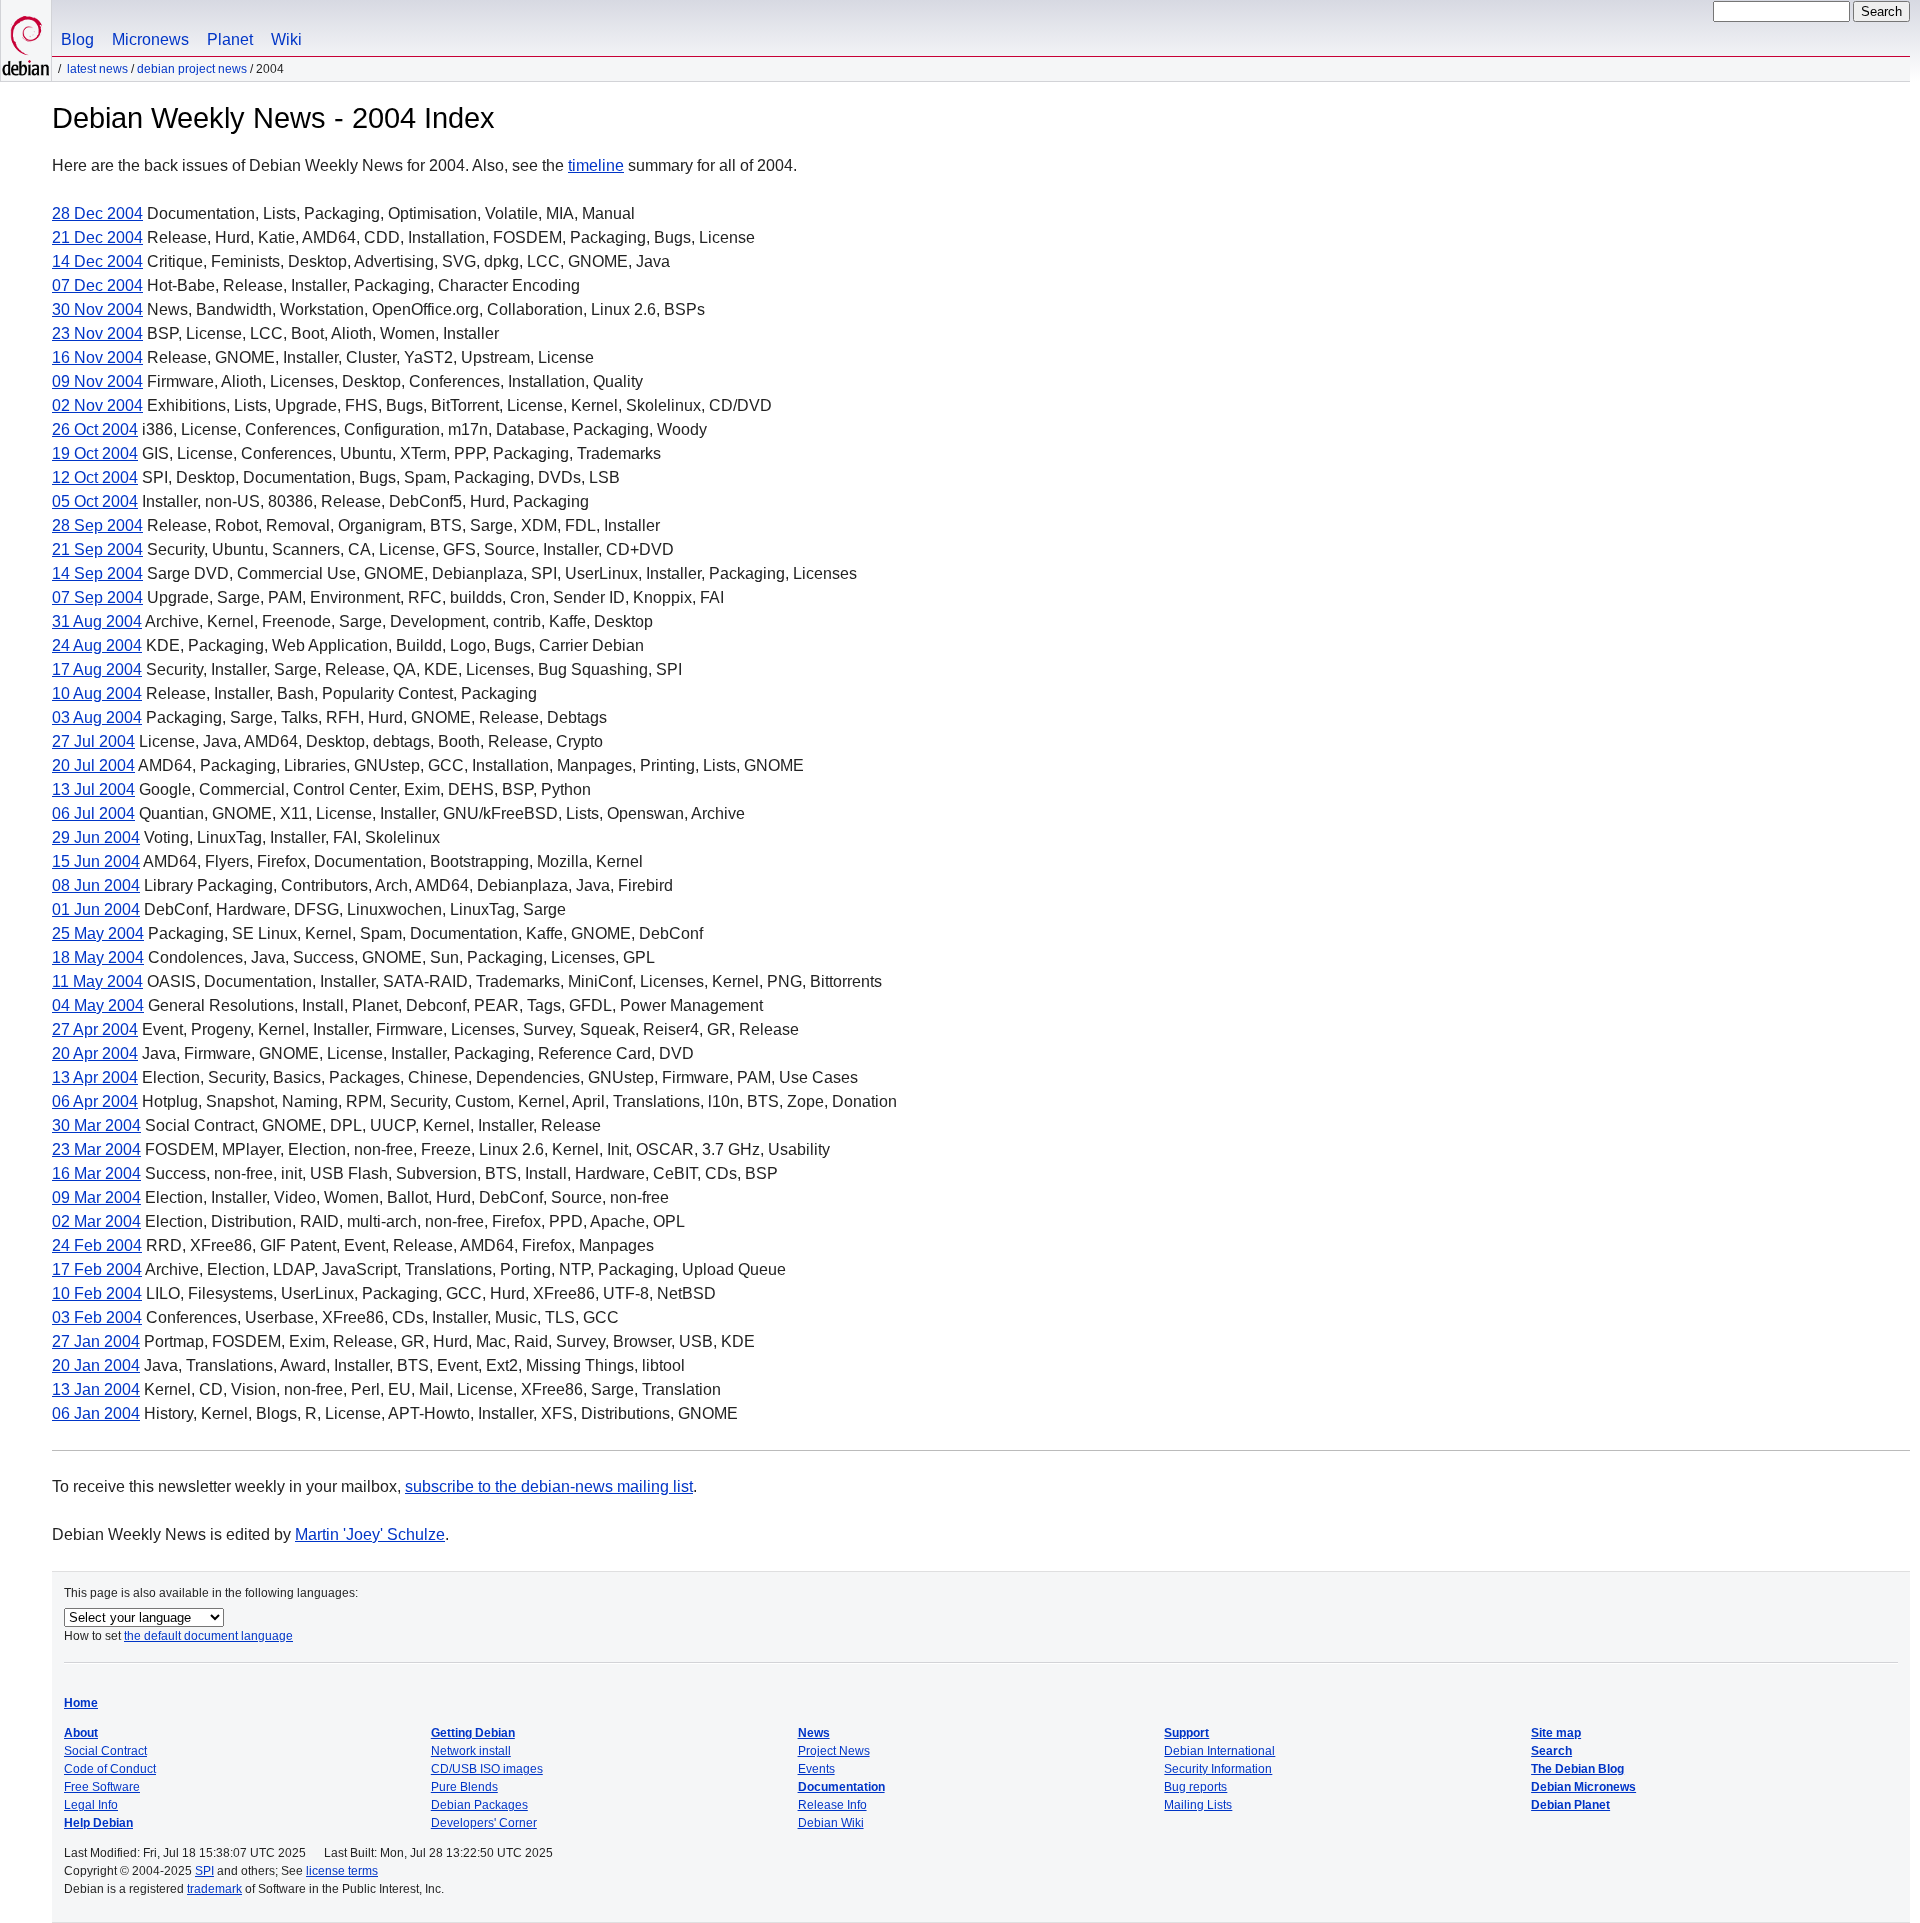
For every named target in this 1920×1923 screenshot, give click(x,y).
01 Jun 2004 (96, 909)
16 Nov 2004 (97, 357)
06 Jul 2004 (93, 813)
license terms (342, 1871)
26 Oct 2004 (95, 429)
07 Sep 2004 (97, 597)
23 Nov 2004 (97, 333)
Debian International (1219, 1751)
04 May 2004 (98, 1005)
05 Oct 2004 (95, 501)
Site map (1556, 1733)
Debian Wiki (831, 1823)
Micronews (150, 39)
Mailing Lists (1198, 1805)
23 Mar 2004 (96, 1149)
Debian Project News (192, 69)
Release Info (832, 1805)
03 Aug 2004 (97, 717)
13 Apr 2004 (95, 1077)
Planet (230, 39)
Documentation (841, 1787)
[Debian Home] (26, 40)
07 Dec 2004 (97, 285)
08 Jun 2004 (96, 885)
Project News (834, 1751)
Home (81, 1703)
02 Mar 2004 (96, 1221)
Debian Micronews (1583, 1787)
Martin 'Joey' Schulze (370, 1534)
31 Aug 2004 (97, 621)
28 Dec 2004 (97, 213)
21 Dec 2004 (97, 237)
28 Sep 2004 (97, 525)
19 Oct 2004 (95, 453)
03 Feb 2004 (97, 1317)
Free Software (102, 1787)
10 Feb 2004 (97, 1293)
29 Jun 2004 (96, 837)
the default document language (208, 1636)
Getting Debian (473, 1733)
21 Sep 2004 (97, 549)
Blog (77, 39)
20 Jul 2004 (93, 765)
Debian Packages (479, 1805)
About (81, 1733)
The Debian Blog (1577, 1769)
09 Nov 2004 (97, 381)
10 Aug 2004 (97, 693)
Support (1186, 1733)
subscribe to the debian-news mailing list (549, 1486)
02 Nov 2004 (97, 405)
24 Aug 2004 (97, 645)
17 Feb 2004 (97, 1269)
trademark (214, 1889)
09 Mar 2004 (96, 1197)
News (814, 1733)
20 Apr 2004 (95, 1053)
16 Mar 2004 (96, 1173)
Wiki (286, 39)
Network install (471, 1751)
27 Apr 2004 (95, 1029)
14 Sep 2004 (97, 573)
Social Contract (105, 1751)
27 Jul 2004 (93, 741)
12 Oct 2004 (95, 477)
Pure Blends (464, 1787)
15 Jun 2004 (96, 861)
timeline (596, 165)
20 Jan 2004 (96, 1365)
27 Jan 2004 (96, 1341)
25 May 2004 (98, 933)
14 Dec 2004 (97, 261)
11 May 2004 (97, 981)
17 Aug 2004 (97, 669)
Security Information (1218, 1769)
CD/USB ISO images (487, 1769)
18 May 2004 (98, 957)
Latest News (97, 69)
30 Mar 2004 (96, 1125)
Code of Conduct (110, 1769)
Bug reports (1195, 1787)
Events (816, 1769)
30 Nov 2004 (97, 309)
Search (1551, 1751)
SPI (204, 1871)
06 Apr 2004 (95, 1101)
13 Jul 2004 (93, 789)
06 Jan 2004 (96, 1413)
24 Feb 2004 (97, 1245)
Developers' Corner (484, 1823)
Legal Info (91, 1805)
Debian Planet (1570, 1805)
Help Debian (98, 1823)
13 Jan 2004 (96, 1389)
